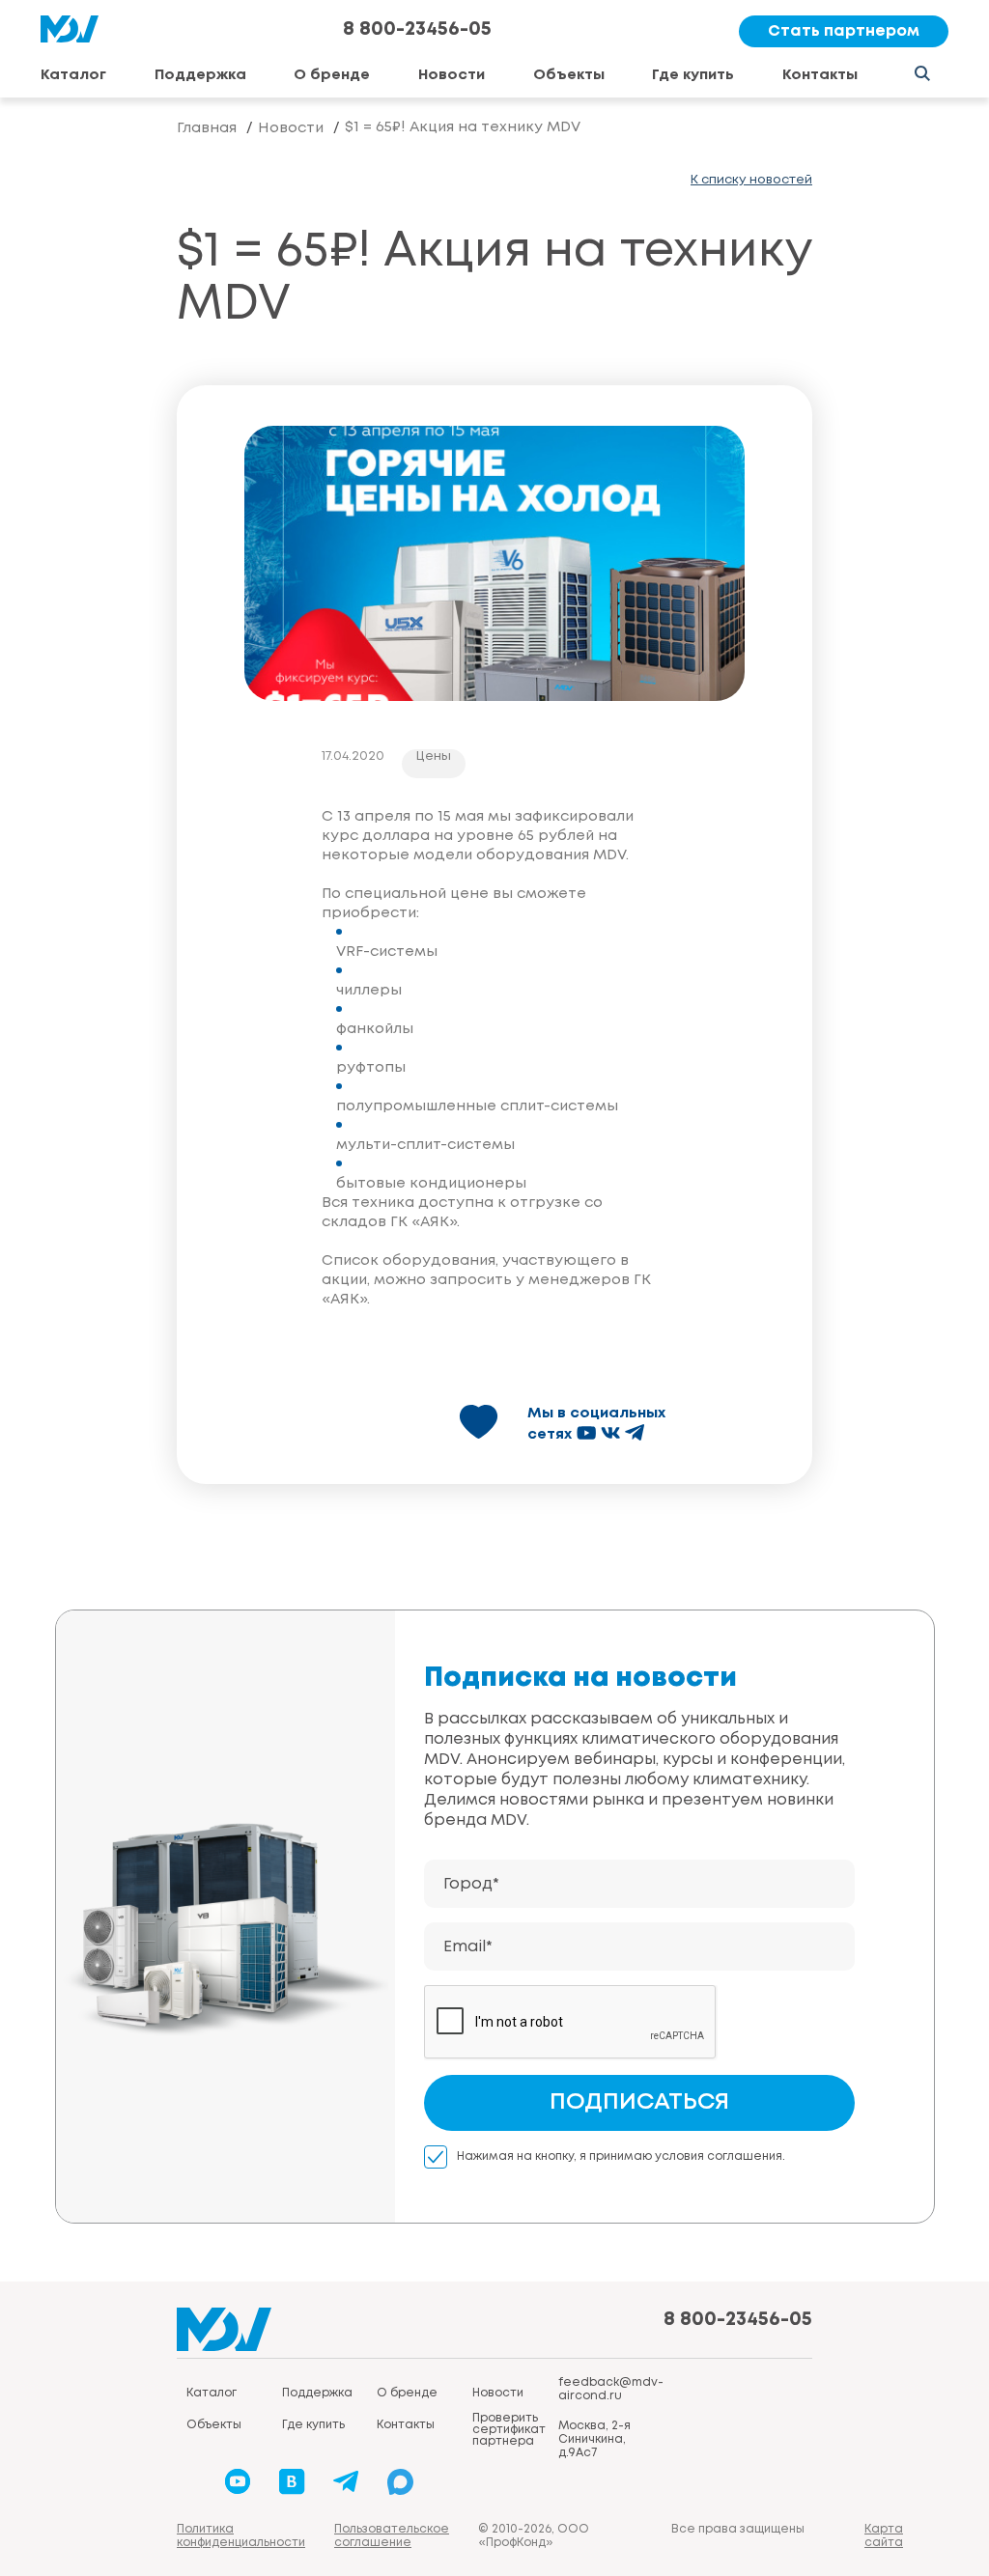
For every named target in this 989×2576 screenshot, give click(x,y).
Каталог (73, 75)
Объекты (569, 75)
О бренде (332, 75)
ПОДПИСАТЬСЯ (639, 2102)
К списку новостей (751, 180)
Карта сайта (884, 2536)
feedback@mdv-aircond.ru (611, 2389)
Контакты (820, 75)
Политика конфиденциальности (241, 2536)
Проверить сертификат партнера (509, 2430)
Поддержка (200, 75)
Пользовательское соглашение (392, 2536)
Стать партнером (844, 31)
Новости (452, 75)
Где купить (693, 75)
